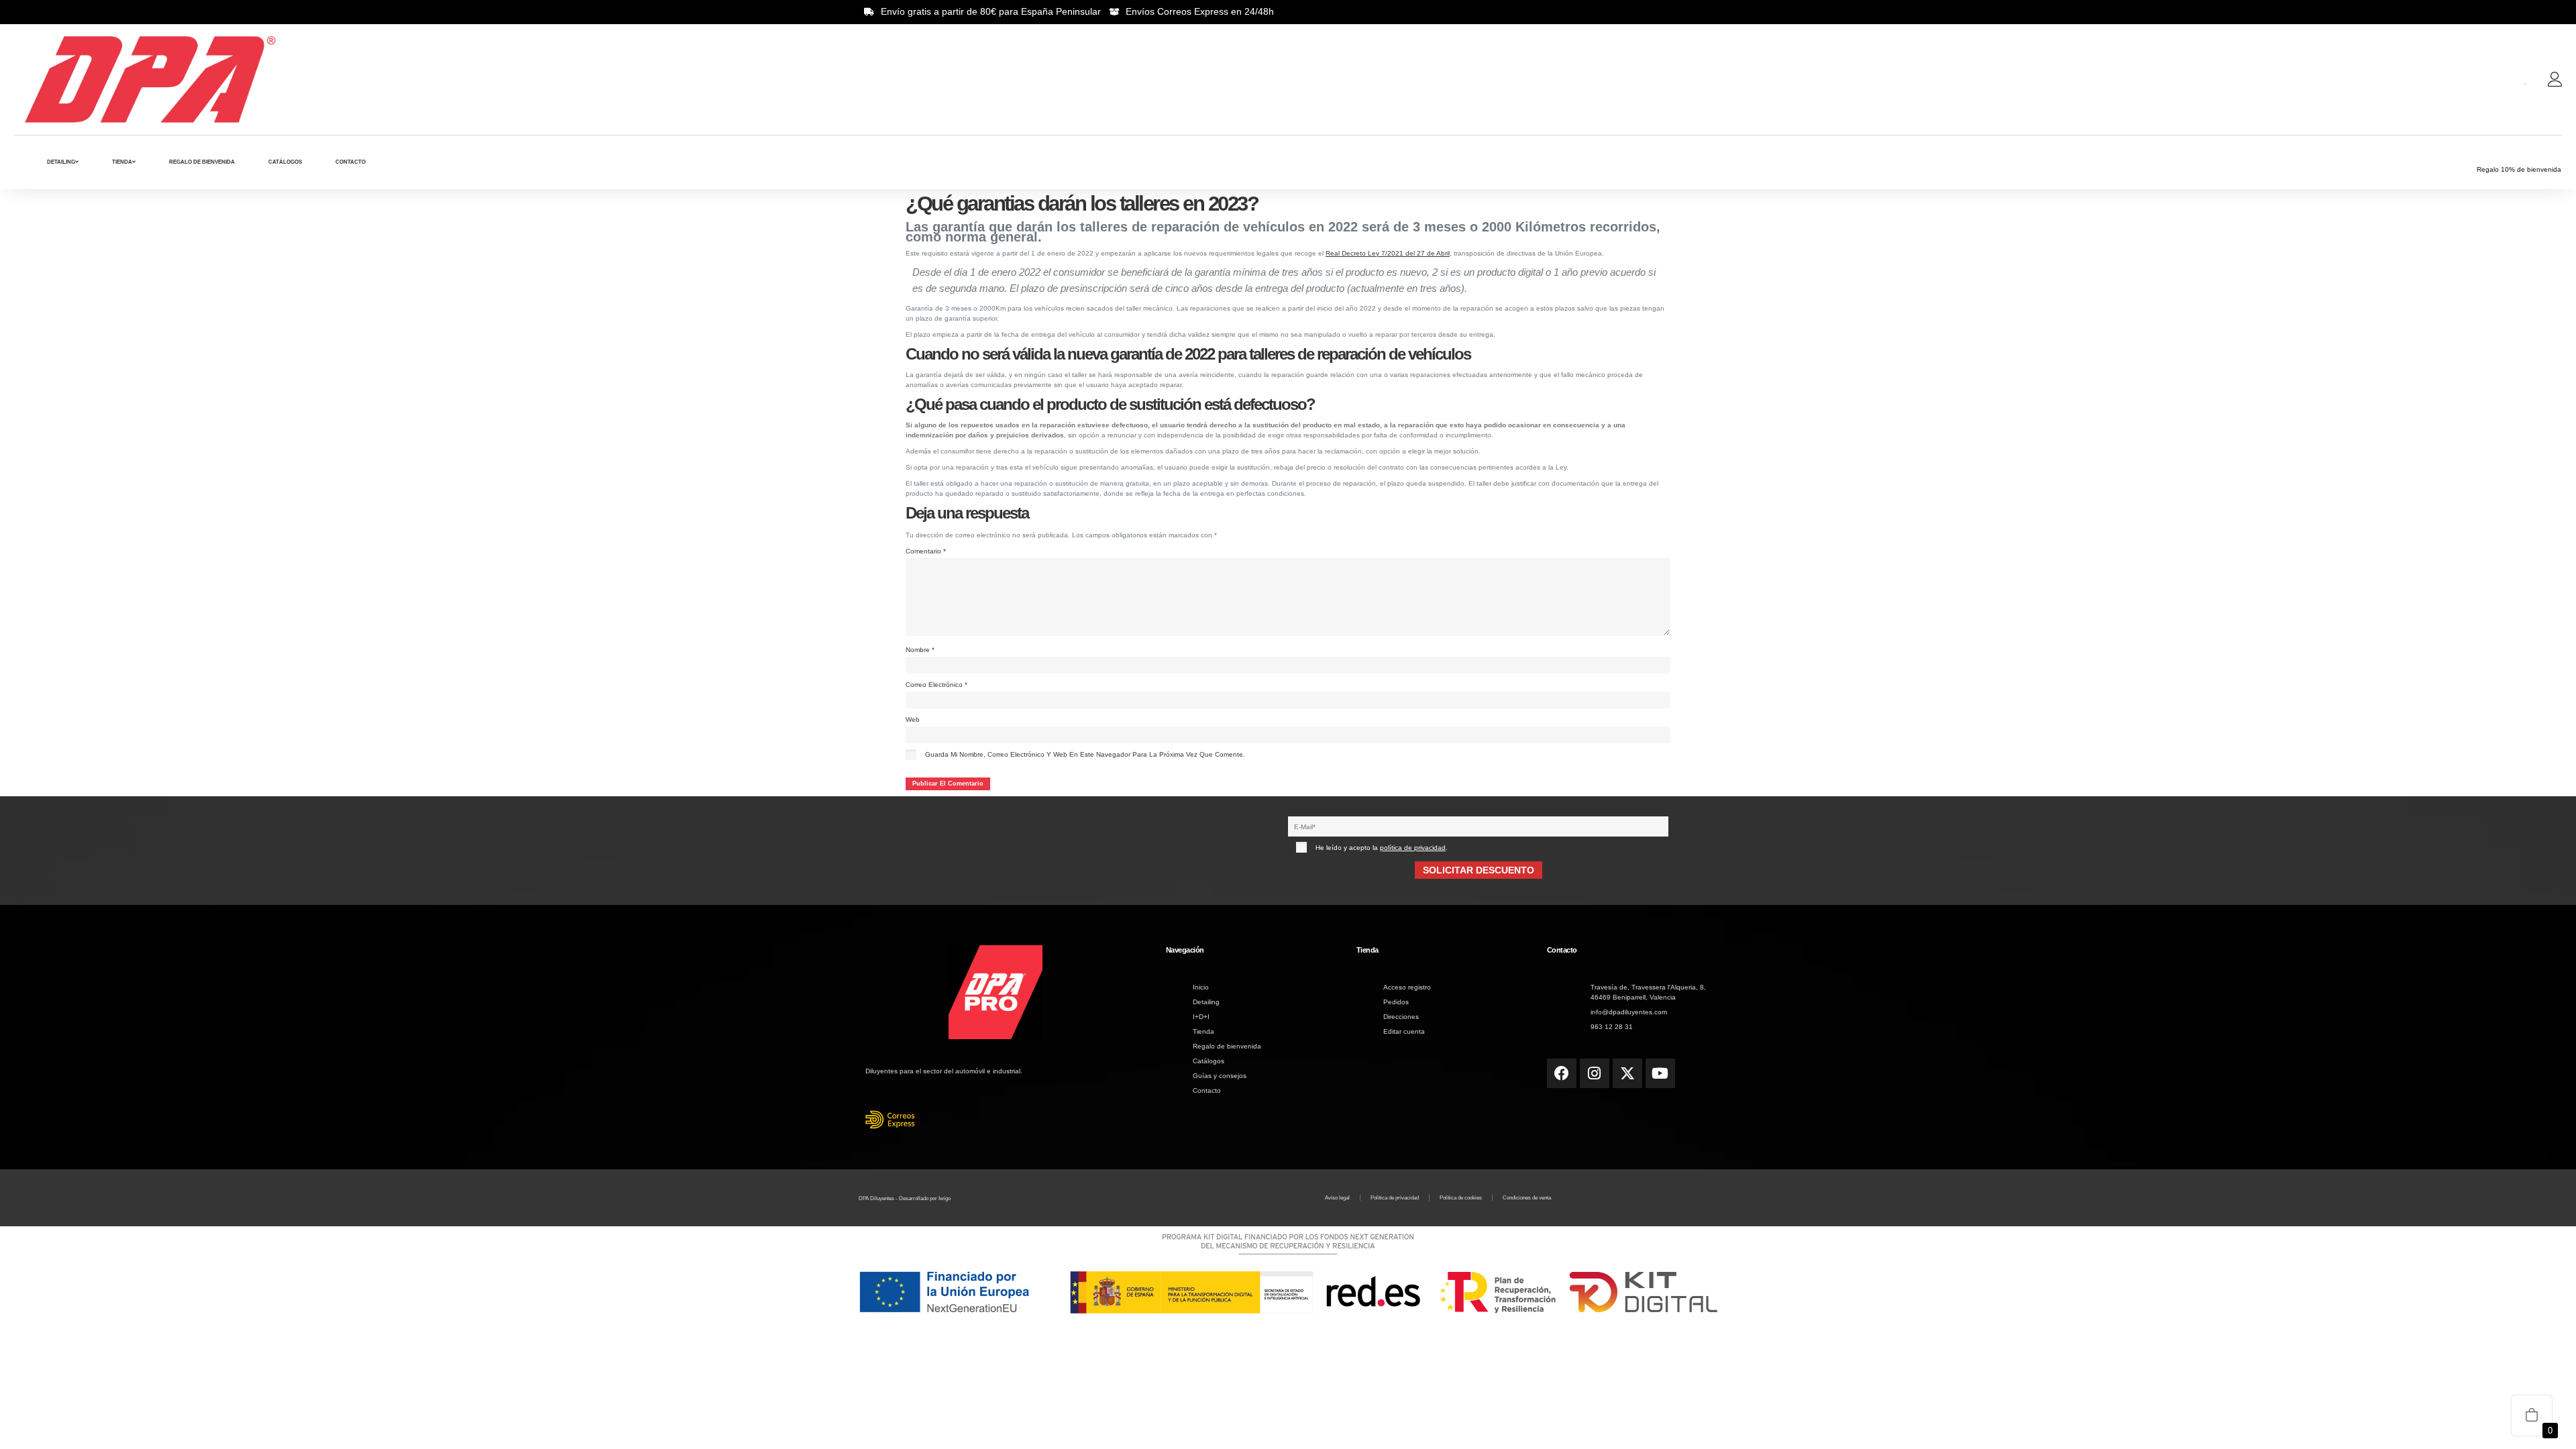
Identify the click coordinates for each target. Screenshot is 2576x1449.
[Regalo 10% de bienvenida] (2519, 156)
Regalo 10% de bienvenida (2519, 169)
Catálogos (285, 162)
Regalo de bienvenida (202, 162)
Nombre (920, 650)
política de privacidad (1413, 848)
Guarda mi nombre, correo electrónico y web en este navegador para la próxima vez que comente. (1085, 754)
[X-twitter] (1627, 1073)
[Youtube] (1660, 1073)
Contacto (351, 162)
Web (913, 719)
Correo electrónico (936, 685)
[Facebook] (1562, 1073)
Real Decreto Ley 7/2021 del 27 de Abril (1388, 253)
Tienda (122, 162)
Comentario (926, 551)
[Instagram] (1595, 1073)
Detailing (61, 162)
